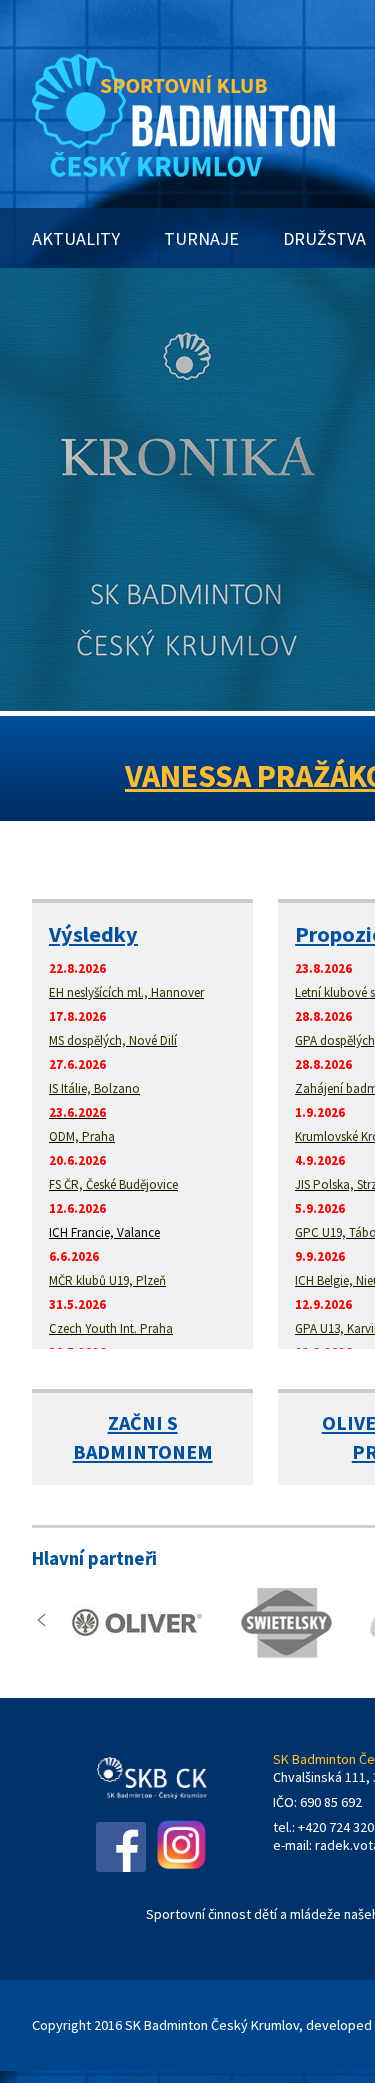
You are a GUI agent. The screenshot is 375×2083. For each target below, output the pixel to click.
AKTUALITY (76, 238)
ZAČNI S (143, 1422)
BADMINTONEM (143, 1451)
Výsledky (93, 934)
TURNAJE (201, 238)
